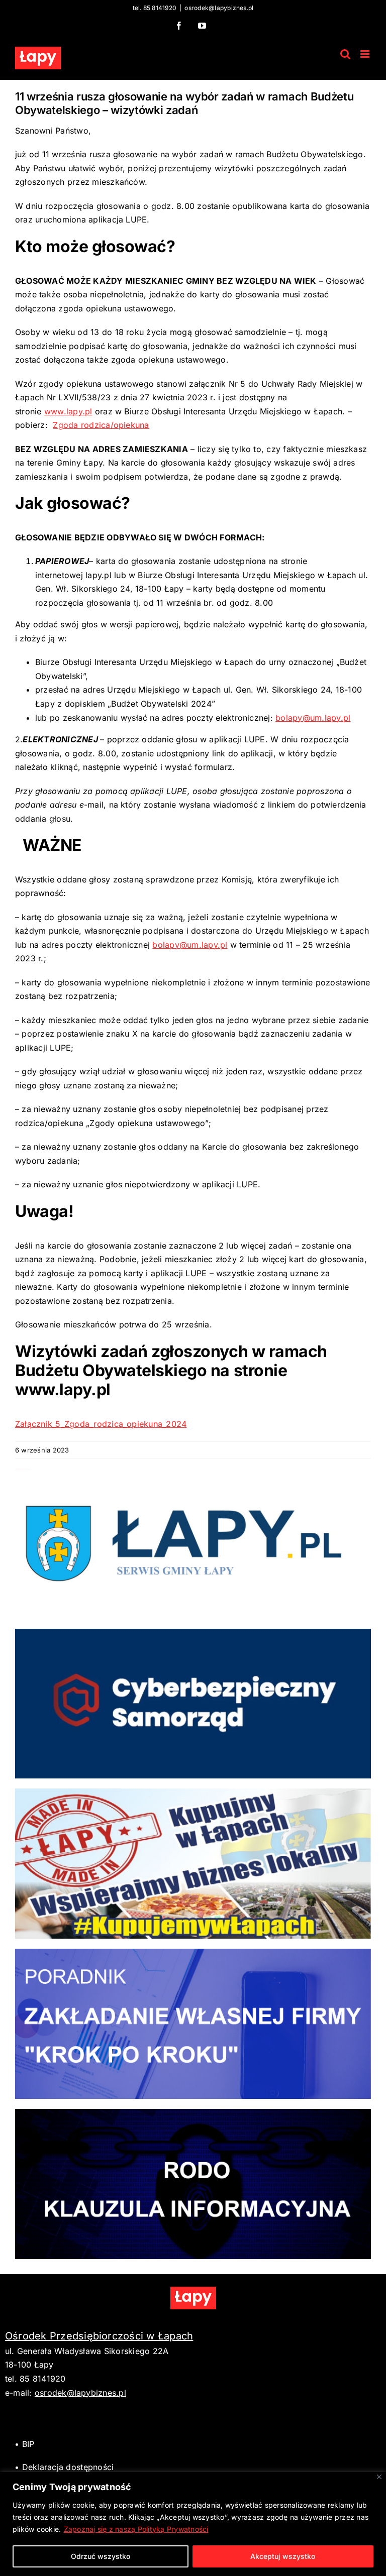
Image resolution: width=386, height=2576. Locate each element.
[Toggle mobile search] (345, 54)
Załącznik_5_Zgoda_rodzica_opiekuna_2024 (101, 1424)
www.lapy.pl (68, 411)
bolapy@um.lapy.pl (313, 718)
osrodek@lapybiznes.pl (219, 8)
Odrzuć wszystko (101, 2556)
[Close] (379, 2477)
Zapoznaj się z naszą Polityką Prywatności (136, 2529)
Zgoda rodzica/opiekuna (101, 425)
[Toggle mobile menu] (366, 54)
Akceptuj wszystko (283, 2556)
